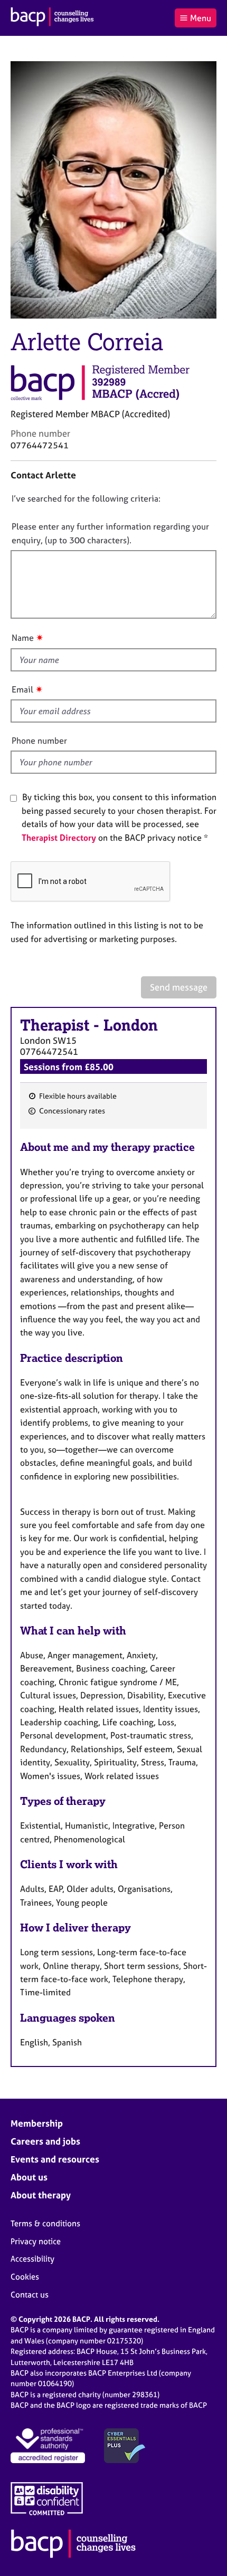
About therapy (41, 2195)
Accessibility (32, 2259)
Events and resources (55, 2159)
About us (29, 2177)
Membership (37, 2123)
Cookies (25, 2277)
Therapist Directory (59, 838)
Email (22, 689)
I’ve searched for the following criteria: (86, 498)
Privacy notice (36, 2241)
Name (23, 638)
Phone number (39, 741)
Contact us (30, 2295)
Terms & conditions (45, 2223)
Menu (201, 18)
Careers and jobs (45, 2141)
